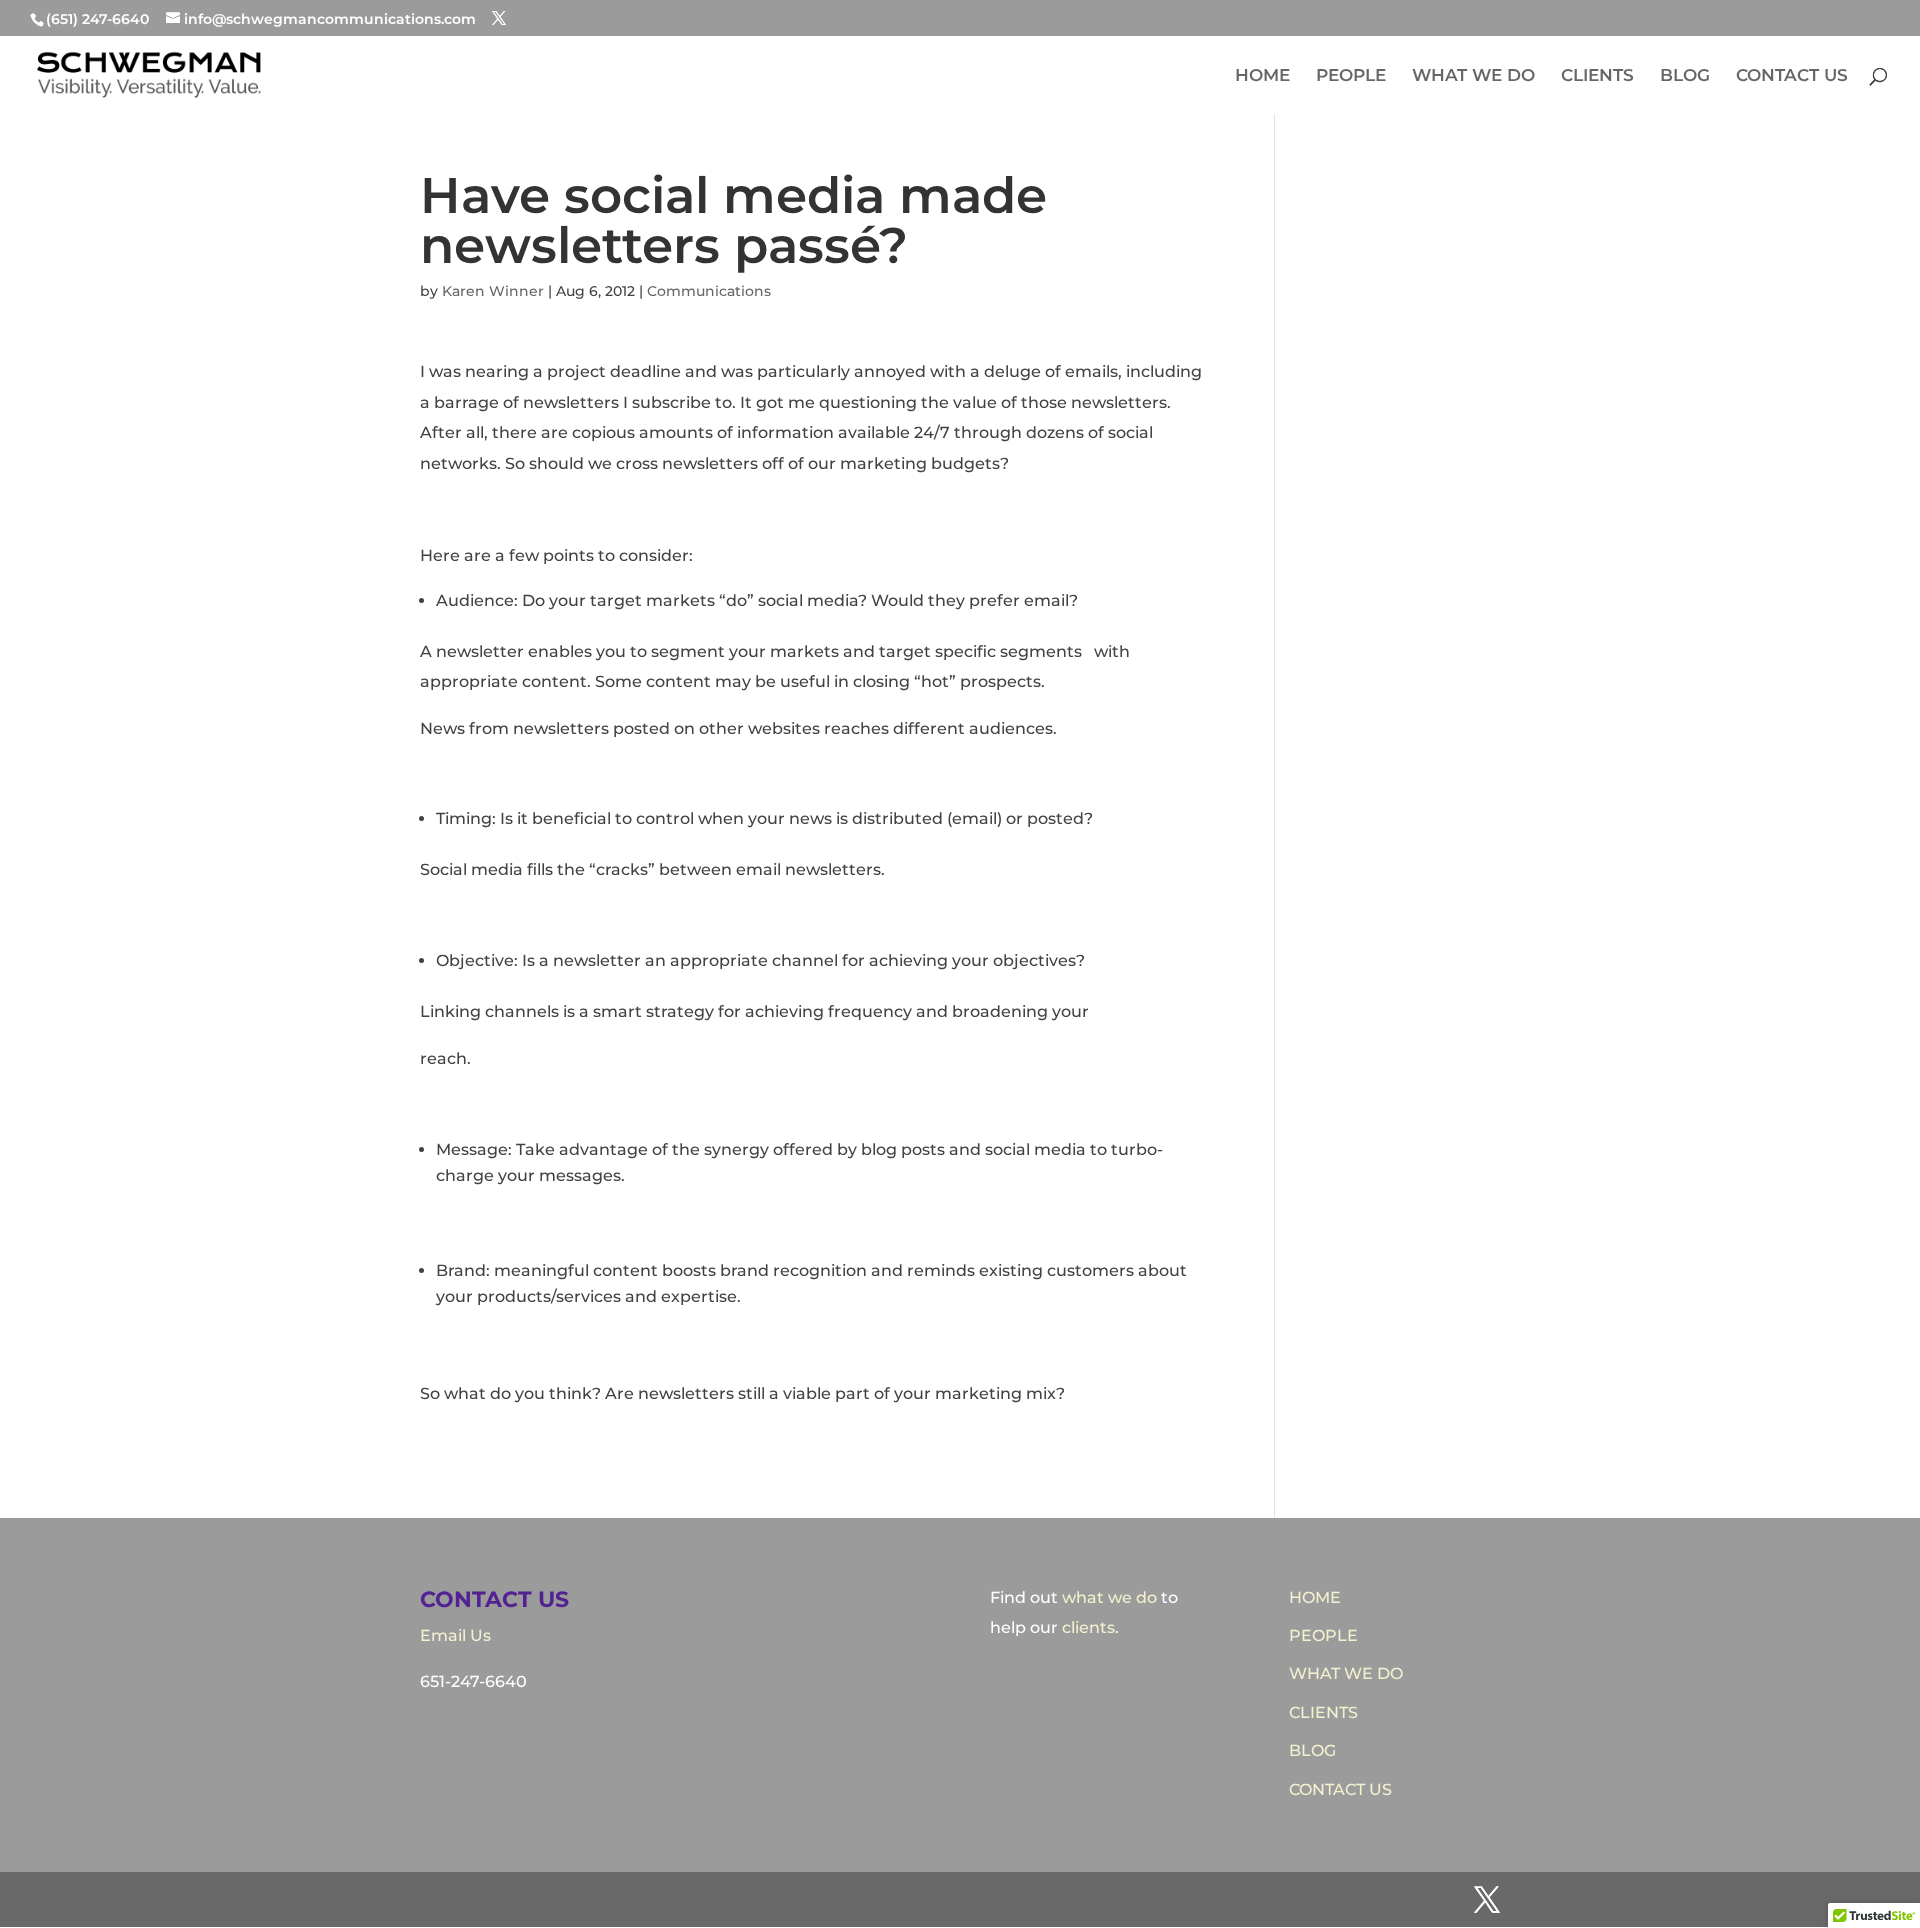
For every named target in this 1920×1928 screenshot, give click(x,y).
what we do (1109, 1597)
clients (1088, 1627)
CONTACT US (1792, 76)
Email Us (455, 1635)
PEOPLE (1351, 76)
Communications (709, 291)
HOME (1262, 76)
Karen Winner (493, 291)
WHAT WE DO (1473, 76)
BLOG (1685, 76)
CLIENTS (1597, 76)
